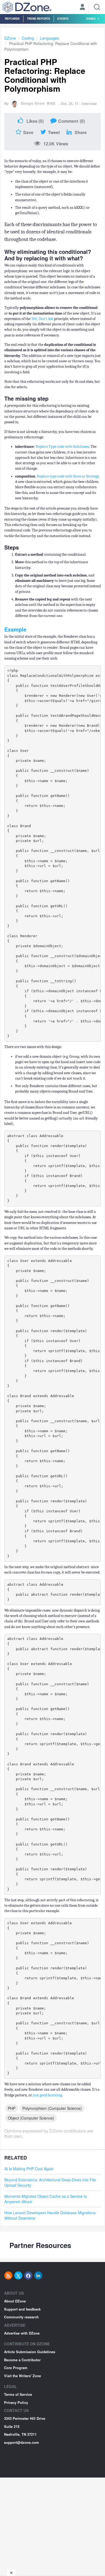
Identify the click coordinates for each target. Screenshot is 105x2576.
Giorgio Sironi (33, 103)
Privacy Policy (16, 2402)
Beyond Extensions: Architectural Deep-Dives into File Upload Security (50, 2182)
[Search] (97, 7)
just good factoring (47, 2095)
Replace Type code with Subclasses (62, 447)
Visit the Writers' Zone (22, 2376)
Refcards (12, 18)
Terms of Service (18, 2394)
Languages (49, 38)
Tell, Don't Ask (42, 319)
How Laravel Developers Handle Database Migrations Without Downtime (50, 2215)
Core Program (16, 2368)
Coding (28, 38)
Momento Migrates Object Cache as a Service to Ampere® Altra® (46, 2199)
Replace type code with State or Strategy (68, 476)
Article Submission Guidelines (30, 2352)
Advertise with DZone (22, 2333)
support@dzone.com (22, 2442)
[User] (82, 8)
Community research (21, 2317)
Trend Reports (38, 18)
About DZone (15, 2301)
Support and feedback (22, 2309)
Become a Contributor (22, 2360)
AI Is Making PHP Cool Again (29, 2169)
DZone (10, 38)
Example (15, 629)
